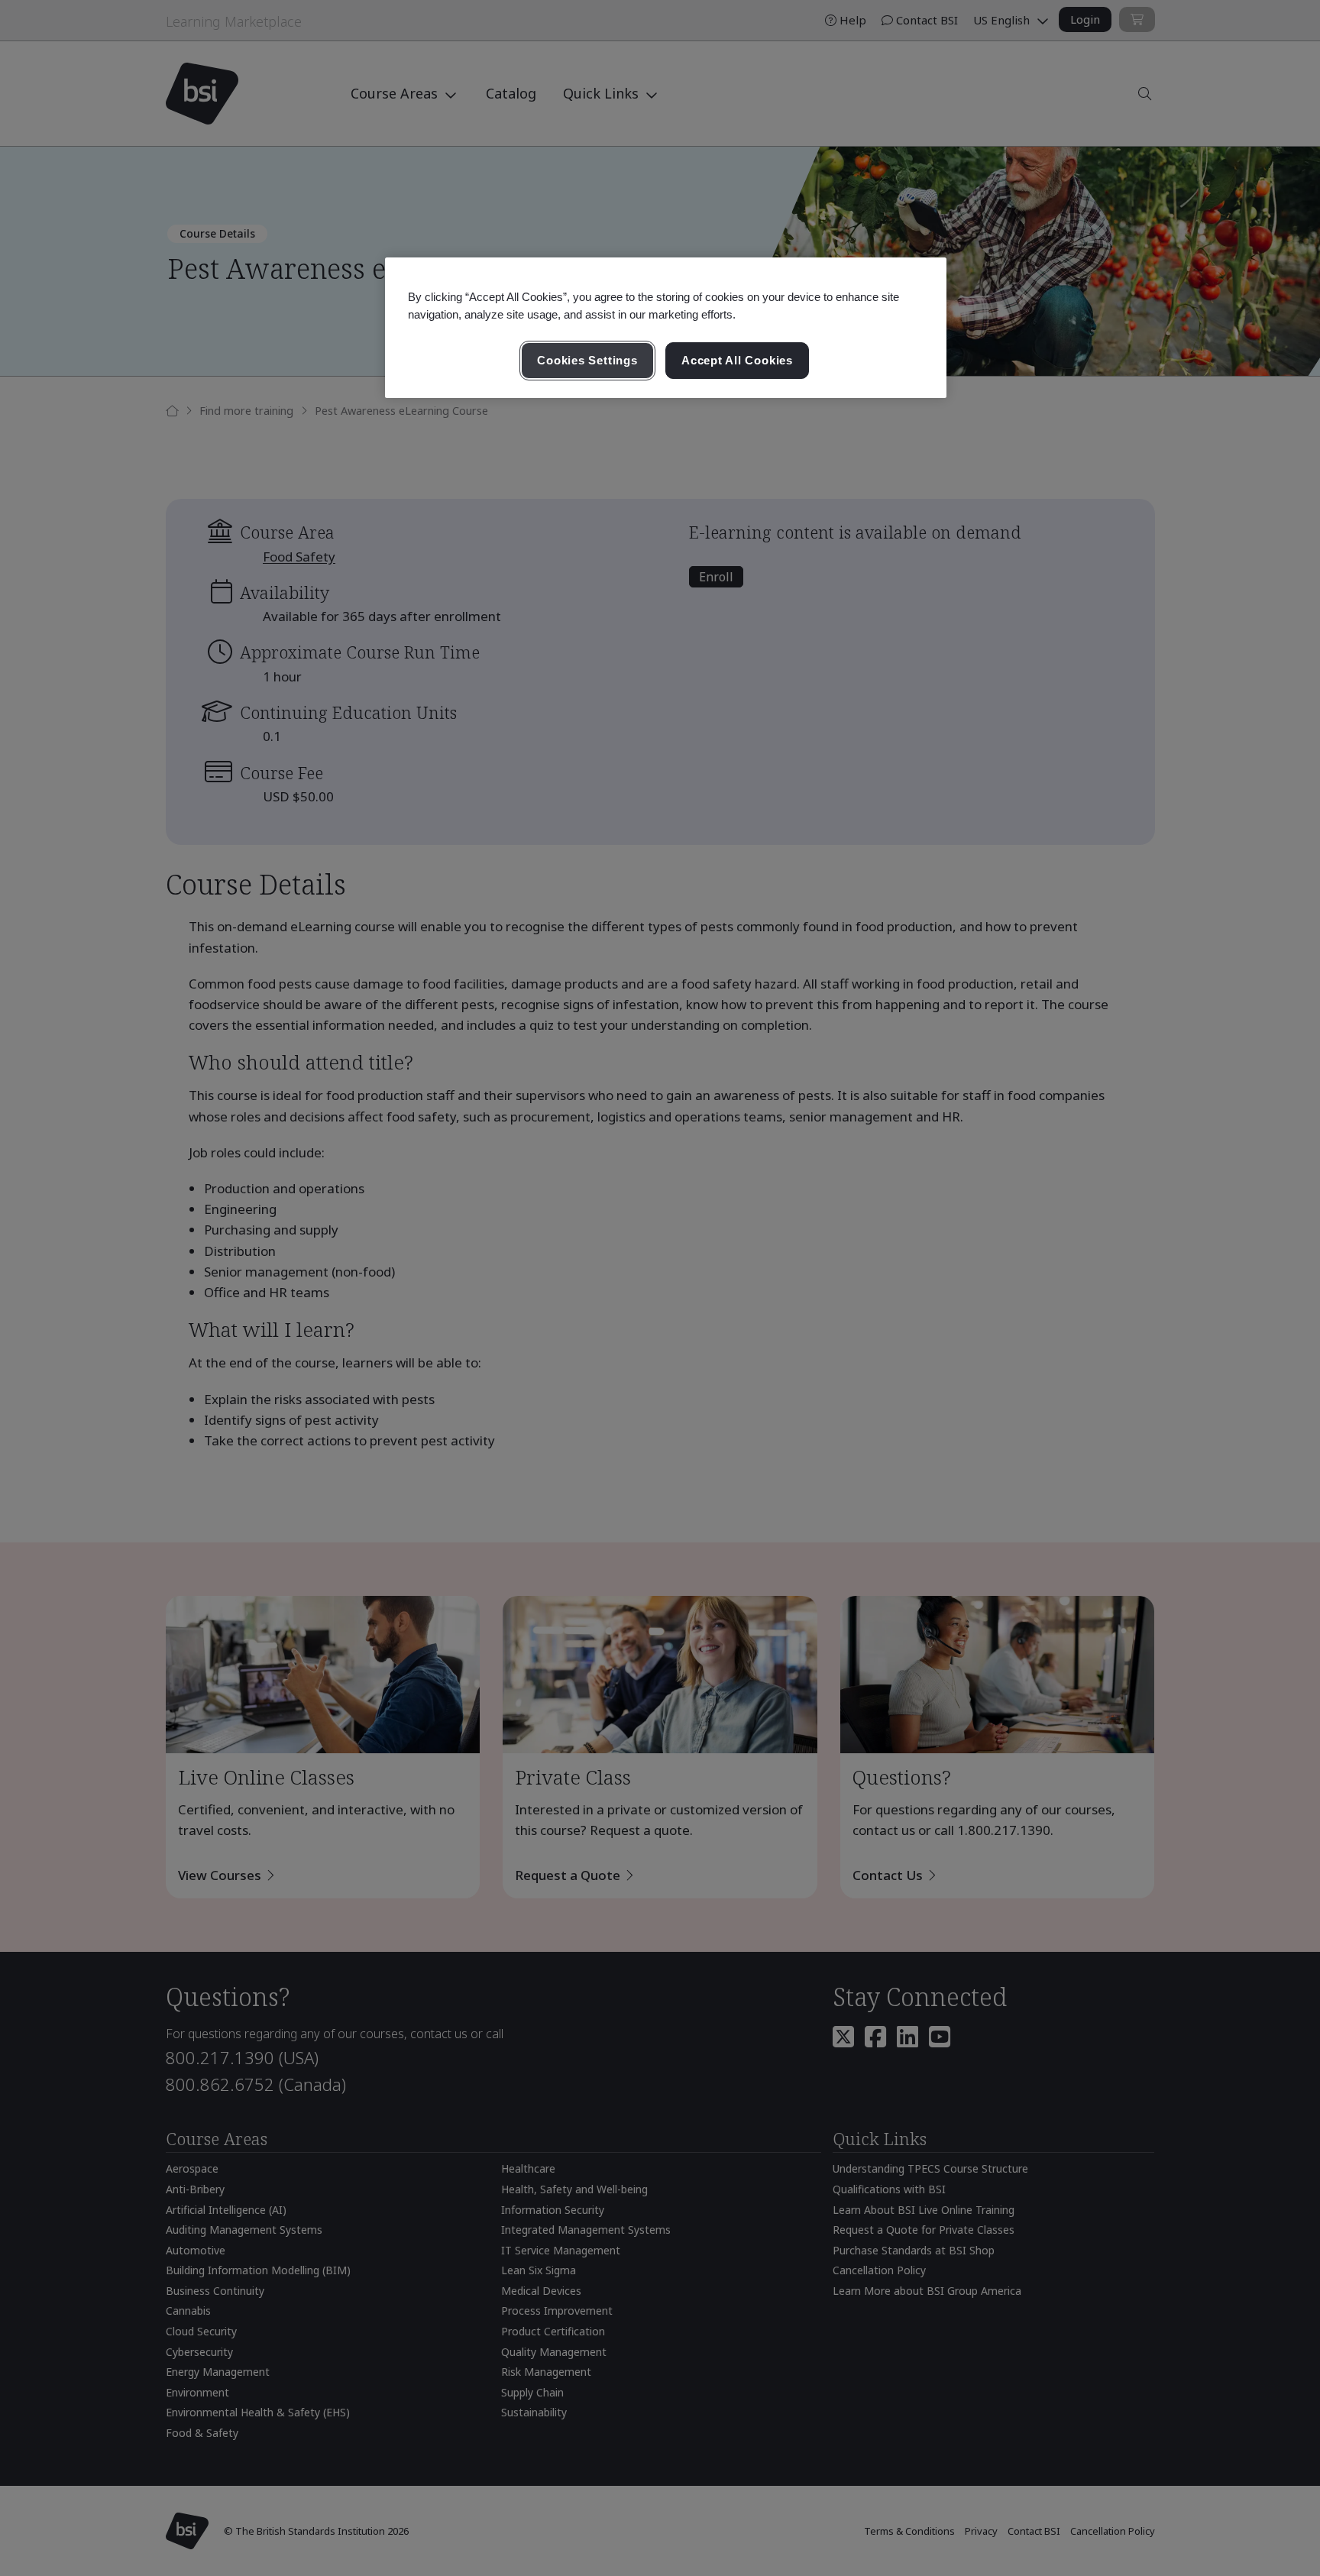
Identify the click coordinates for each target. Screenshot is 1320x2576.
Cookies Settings (587, 360)
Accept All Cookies (737, 360)
